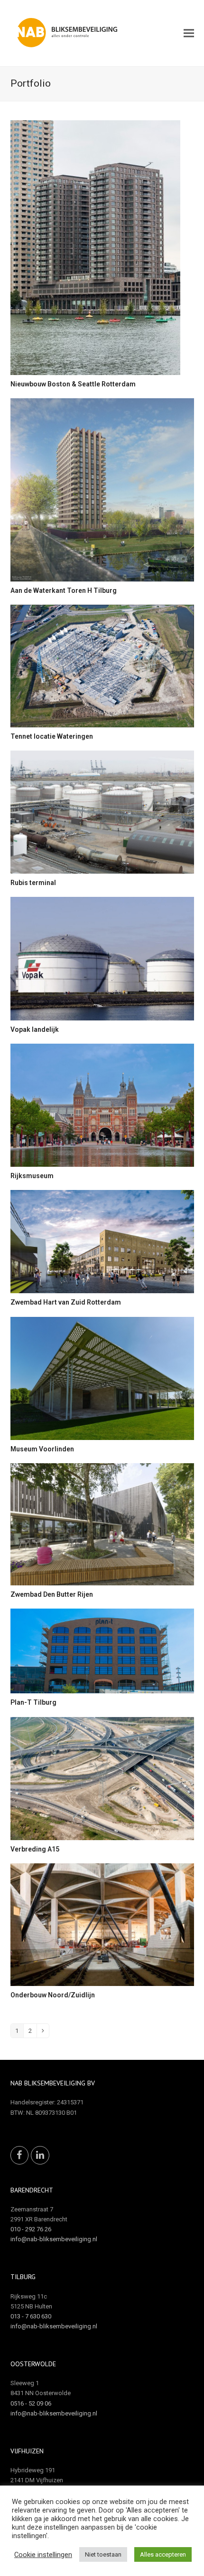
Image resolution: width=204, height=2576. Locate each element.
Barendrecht (32, 2190)
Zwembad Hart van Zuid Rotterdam (66, 1302)
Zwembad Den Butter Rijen (52, 1594)
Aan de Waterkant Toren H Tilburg (64, 590)
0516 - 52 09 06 (31, 2403)
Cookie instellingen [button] (43, 2555)
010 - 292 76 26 (31, 2229)
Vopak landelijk (35, 1029)
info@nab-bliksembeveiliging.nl (54, 2239)
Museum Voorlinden (42, 1449)
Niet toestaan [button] (103, 2554)
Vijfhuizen (27, 2451)
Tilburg (23, 2277)
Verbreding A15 (35, 1849)
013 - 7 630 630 (31, 2316)
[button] (189, 33)
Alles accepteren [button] (163, 2554)
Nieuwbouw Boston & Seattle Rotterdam (73, 384)
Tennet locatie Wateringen (52, 736)
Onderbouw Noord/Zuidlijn (53, 1995)
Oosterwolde (33, 2364)
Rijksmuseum (32, 1176)
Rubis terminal (33, 883)
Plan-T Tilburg (33, 1702)
